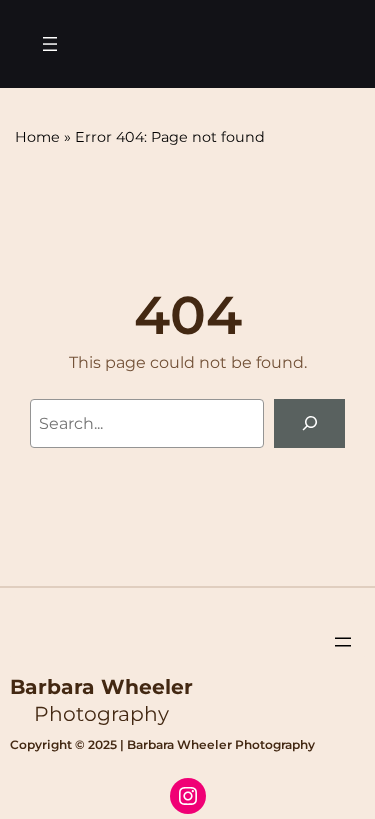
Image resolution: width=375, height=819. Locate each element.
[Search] (309, 423)
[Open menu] (50, 44)
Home (37, 137)
